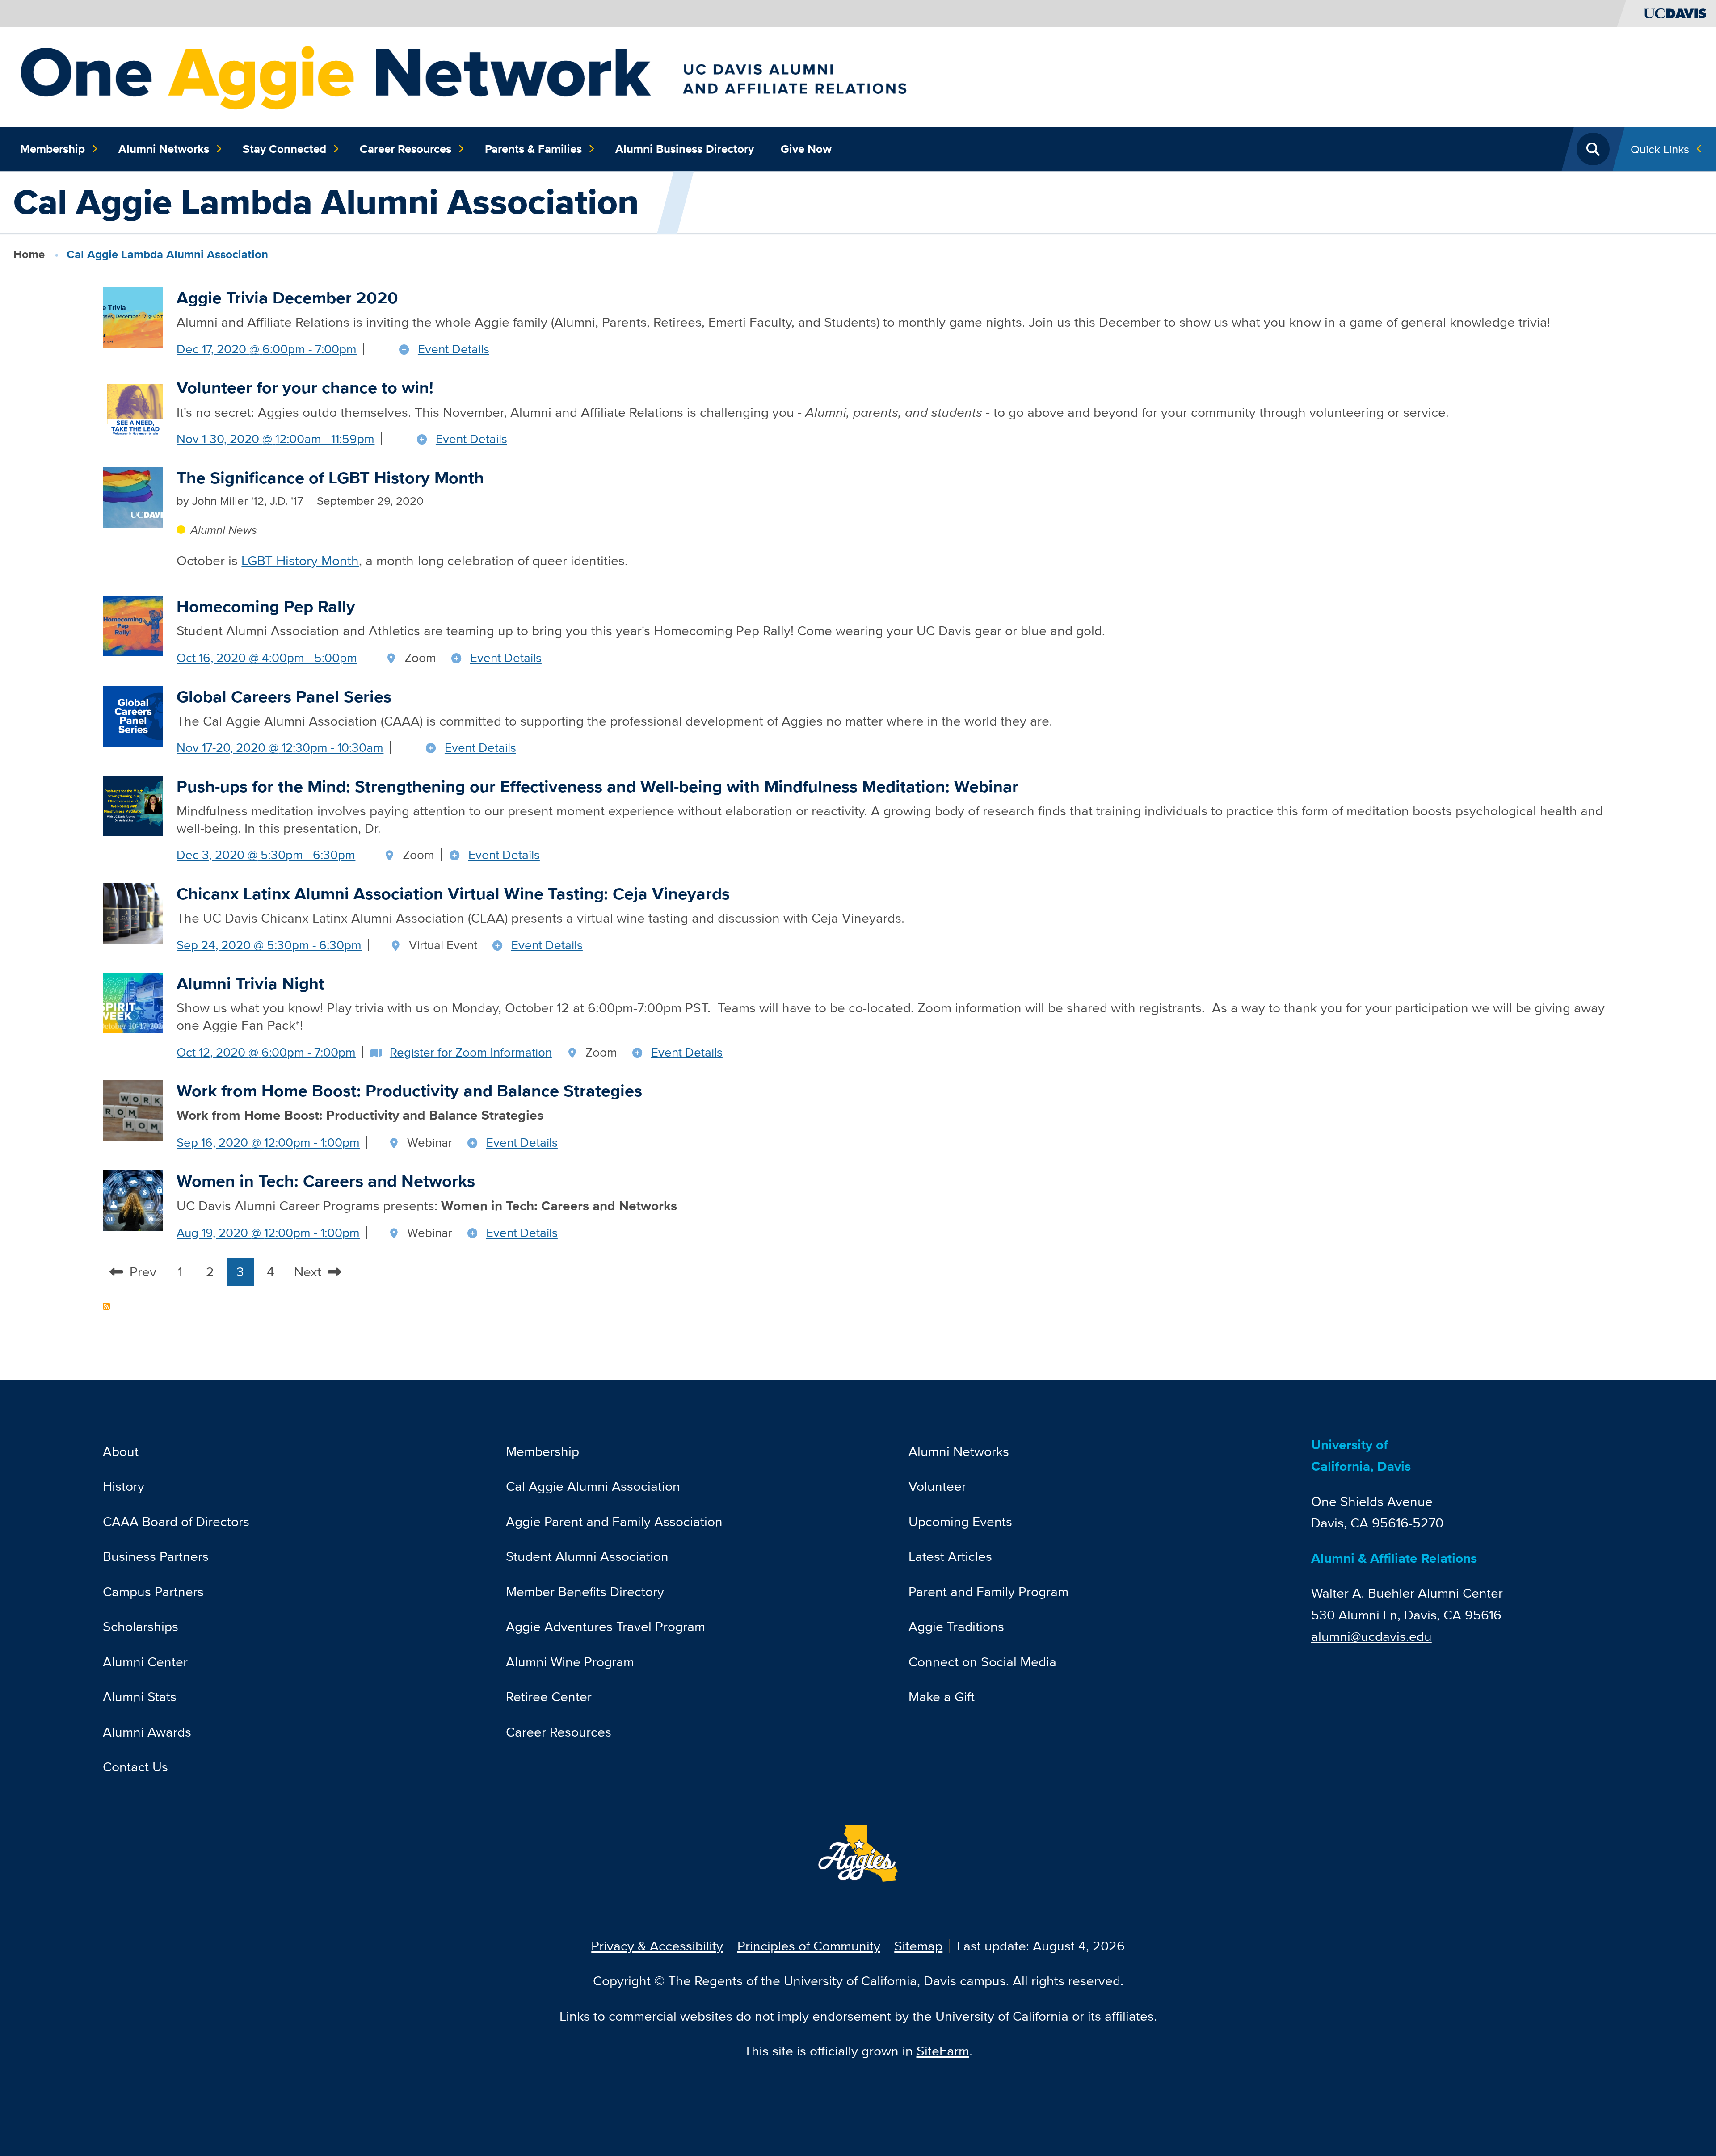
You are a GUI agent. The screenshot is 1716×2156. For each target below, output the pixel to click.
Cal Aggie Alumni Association (593, 1486)
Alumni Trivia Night (250, 984)
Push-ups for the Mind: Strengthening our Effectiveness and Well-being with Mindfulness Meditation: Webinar (597, 786)
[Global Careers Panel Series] (133, 715)
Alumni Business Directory (685, 149)
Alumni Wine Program (570, 1662)
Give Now (806, 149)
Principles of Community (809, 1946)
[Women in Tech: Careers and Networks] (133, 1199)
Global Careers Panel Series (284, 697)
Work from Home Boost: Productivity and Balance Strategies (409, 1091)
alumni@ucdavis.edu (1371, 1636)
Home (29, 254)
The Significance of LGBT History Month (330, 478)
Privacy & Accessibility (657, 1946)
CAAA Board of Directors (176, 1521)
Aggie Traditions (956, 1626)
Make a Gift (942, 1697)
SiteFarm (943, 2051)
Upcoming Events (960, 1521)
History (124, 1486)
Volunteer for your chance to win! (305, 388)
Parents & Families (533, 149)
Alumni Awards (147, 1732)
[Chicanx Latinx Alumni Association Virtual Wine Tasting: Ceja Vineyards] (133, 912)
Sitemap (918, 1946)
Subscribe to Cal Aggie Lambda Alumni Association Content (106, 1306)
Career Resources (406, 149)
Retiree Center (549, 1697)
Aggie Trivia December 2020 (287, 298)
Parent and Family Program (988, 1592)
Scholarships (141, 1626)
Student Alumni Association (587, 1556)
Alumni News (223, 530)
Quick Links (1660, 149)
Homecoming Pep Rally (266, 606)
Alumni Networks (164, 149)
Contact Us (135, 1767)
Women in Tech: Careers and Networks (326, 1181)
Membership (53, 149)
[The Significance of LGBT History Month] (133, 496)
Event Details (454, 349)
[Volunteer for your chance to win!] (133, 406)
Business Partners (156, 1556)
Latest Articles (950, 1556)
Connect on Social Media (982, 1662)
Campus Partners (153, 1592)
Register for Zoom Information (471, 1052)
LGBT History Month (300, 560)
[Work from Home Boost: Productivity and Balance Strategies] (133, 1109)
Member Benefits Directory (585, 1592)
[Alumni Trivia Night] (133, 1002)
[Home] (544, 76)
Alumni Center (145, 1662)
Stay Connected (284, 149)
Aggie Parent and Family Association (614, 1521)
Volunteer (937, 1486)
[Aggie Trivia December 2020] (133, 316)
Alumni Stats (140, 1697)
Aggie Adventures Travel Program (606, 1626)
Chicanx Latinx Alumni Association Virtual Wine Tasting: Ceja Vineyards (453, 894)
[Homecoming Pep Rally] (133, 625)
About (121, 1451)
